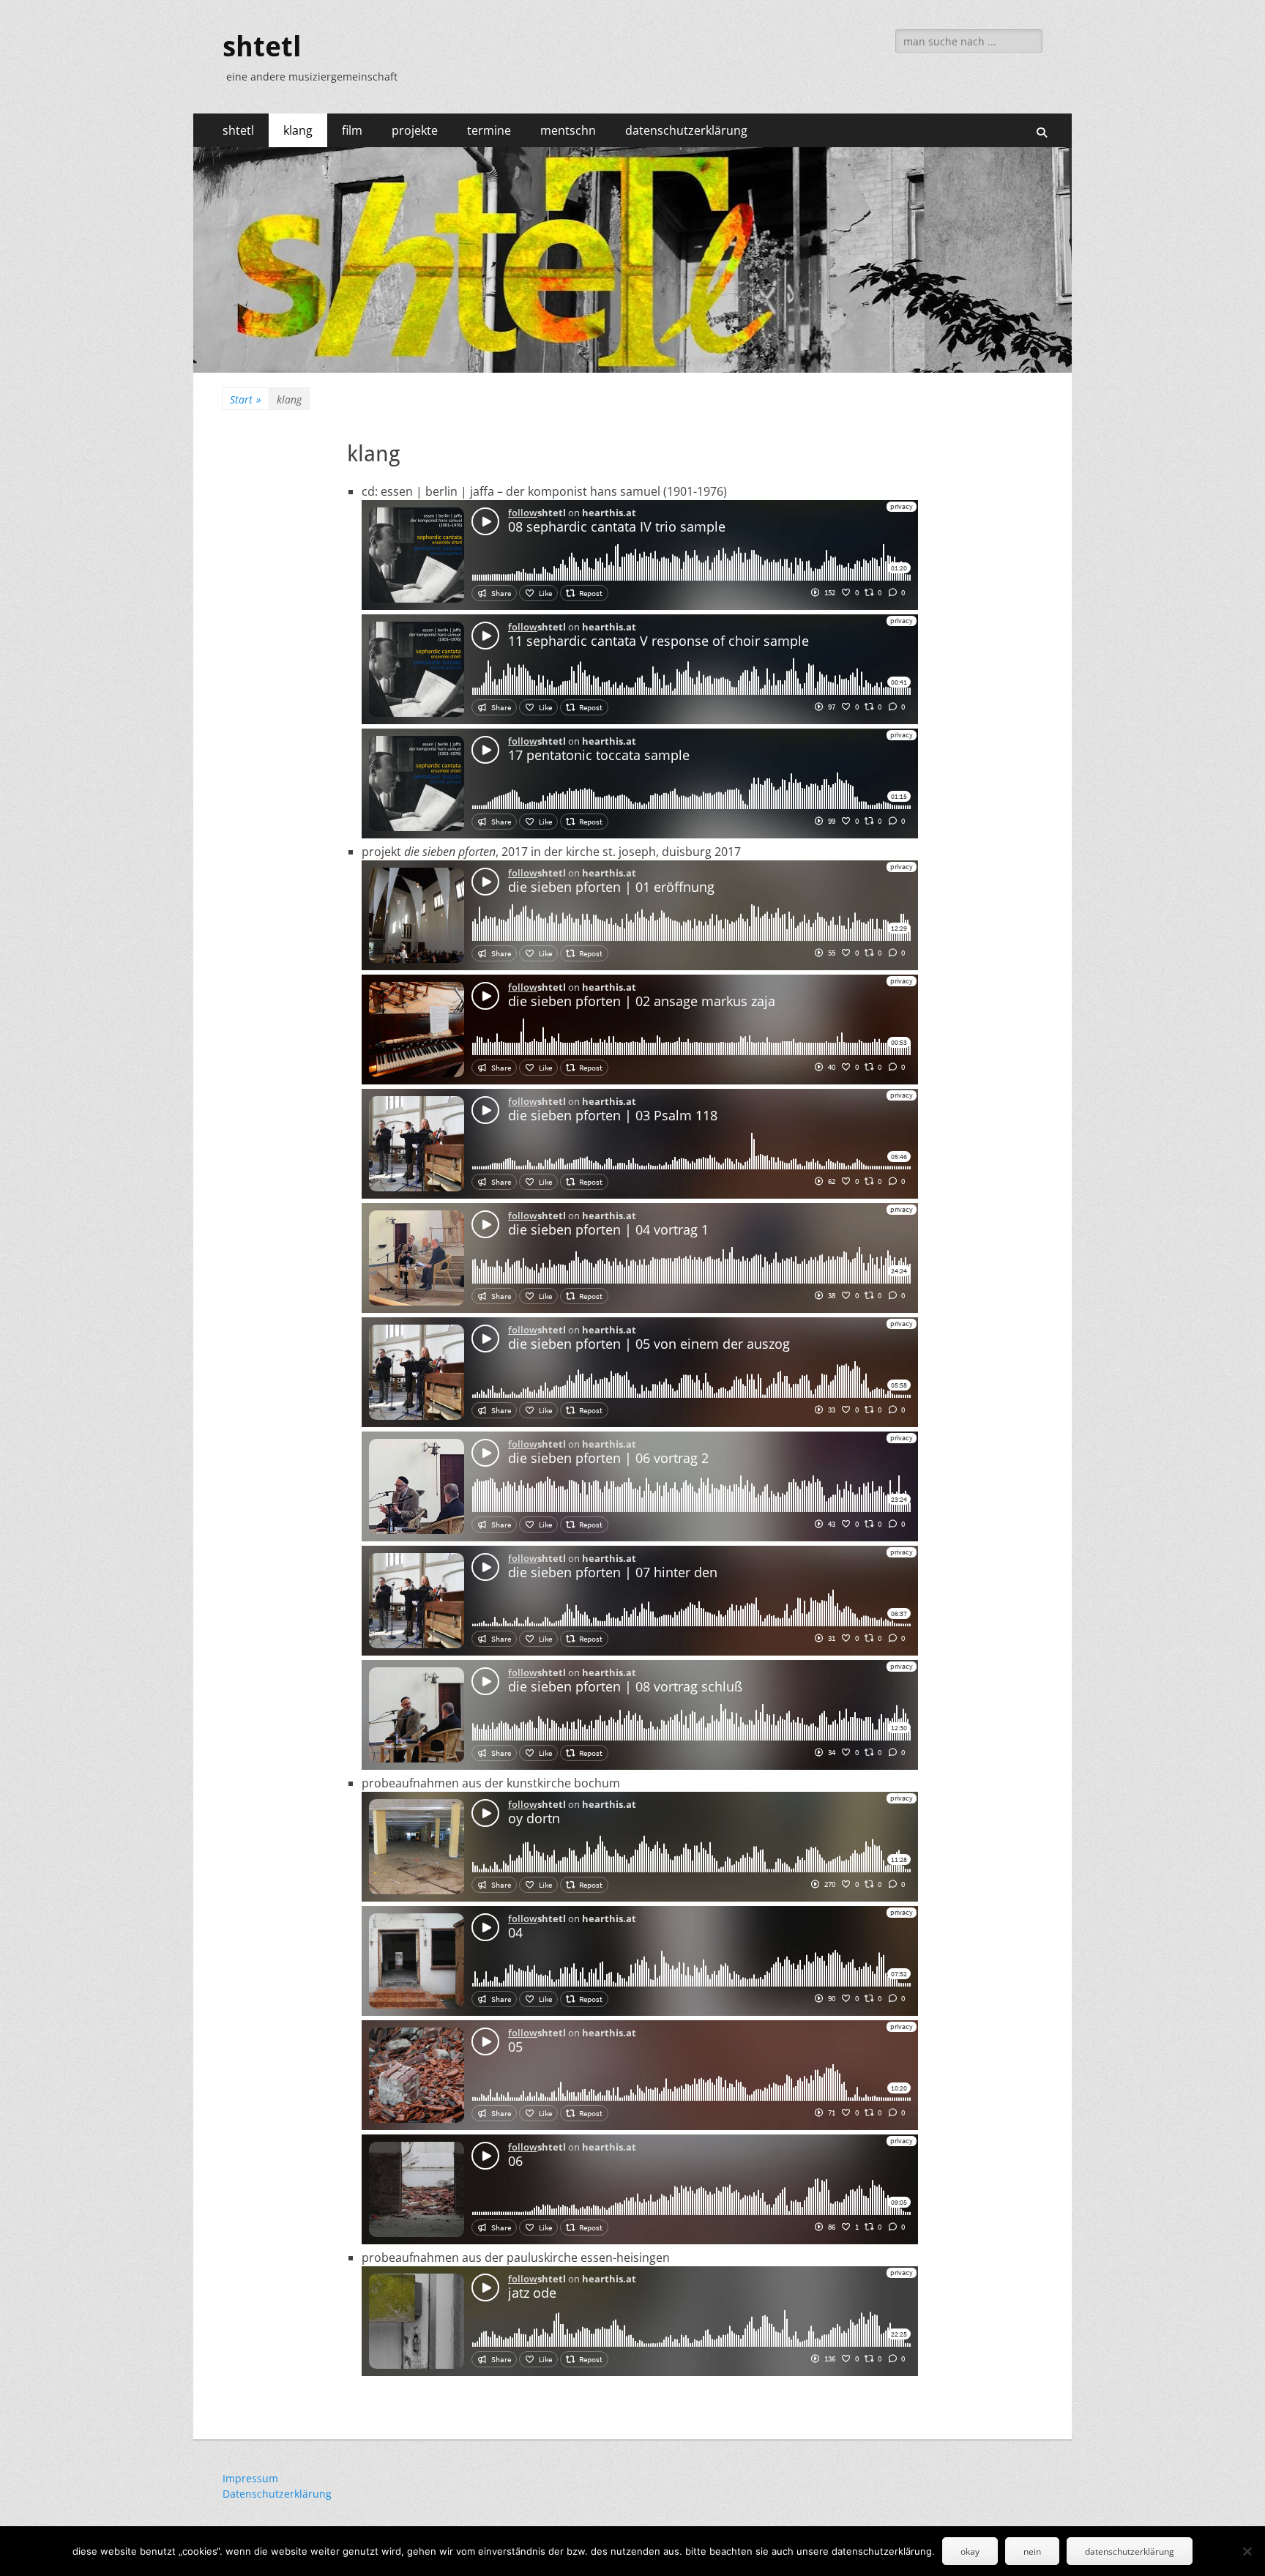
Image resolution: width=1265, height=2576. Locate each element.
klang (298, 130)
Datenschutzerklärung (277, 2494)
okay (970, 2551)
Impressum (250, 2478)
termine (489, 130)
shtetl (262, 47)
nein (1032, 2551)
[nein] (1247, 2551)
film (352, 130)
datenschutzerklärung (686, 130)
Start (246, 399)
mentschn (568, 130)
